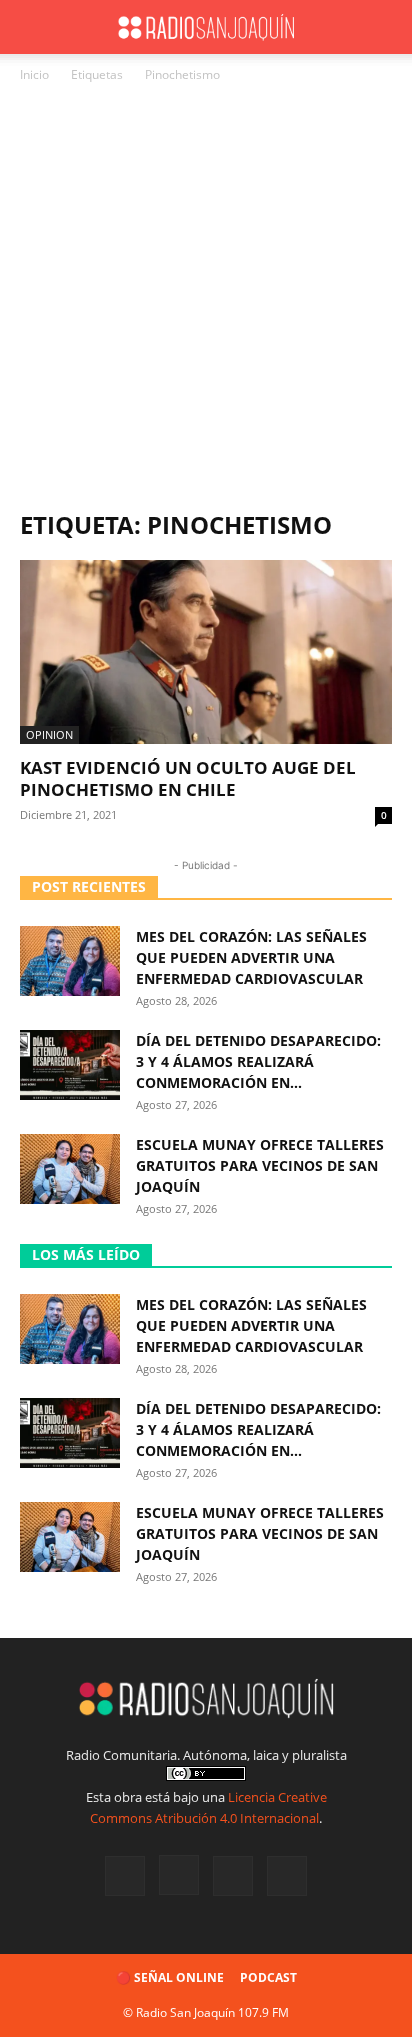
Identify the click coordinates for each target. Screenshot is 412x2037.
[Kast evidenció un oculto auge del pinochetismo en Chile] (206, 652)
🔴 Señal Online (170, 1977)
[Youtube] (287, 1876)
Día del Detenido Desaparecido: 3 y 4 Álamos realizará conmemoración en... (258, 1061)
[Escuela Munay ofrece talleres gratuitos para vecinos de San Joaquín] (70, 1169)
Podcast (268, 1977)
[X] (233, 1876)
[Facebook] (125, 1876)
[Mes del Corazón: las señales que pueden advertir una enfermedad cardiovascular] (70, 961)
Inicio (34, 74)
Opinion (49, 734)
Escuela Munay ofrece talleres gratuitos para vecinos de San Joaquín (260, 1165)
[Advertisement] (206, 302)
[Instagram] (179, 1875)
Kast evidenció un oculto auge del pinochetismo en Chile (188, 778)
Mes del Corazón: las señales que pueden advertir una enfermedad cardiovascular (251, 957)
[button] (34, 27)
